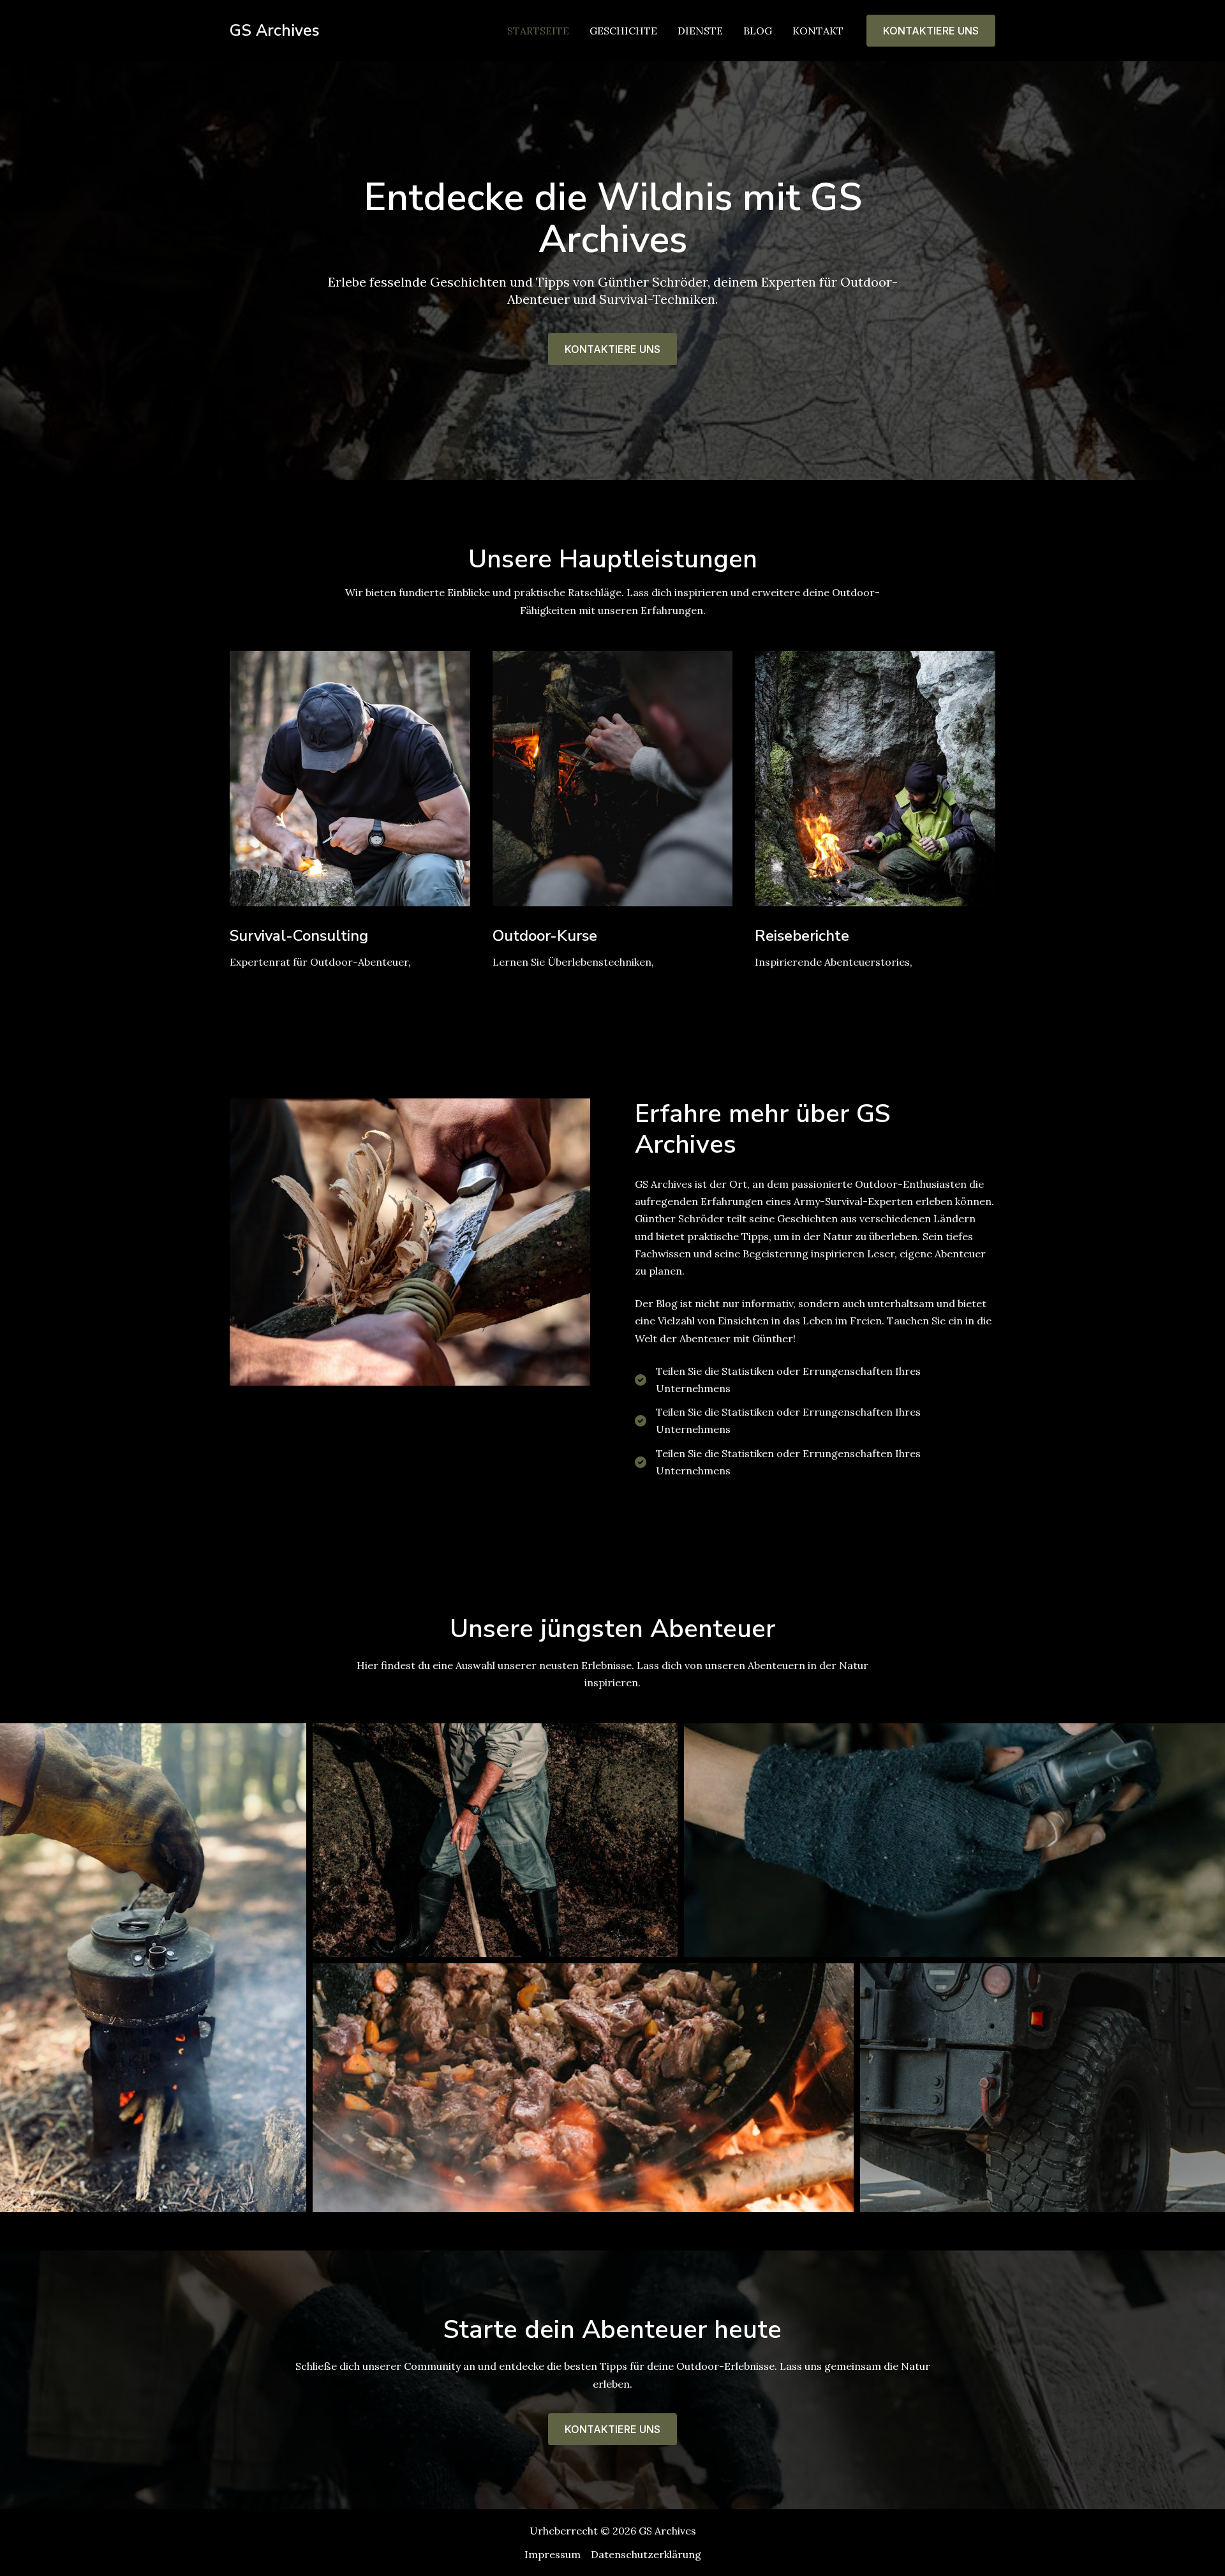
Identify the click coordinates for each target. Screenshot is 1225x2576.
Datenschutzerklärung (646, 2554)
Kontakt (818, 31)
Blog (758, 31)
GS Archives (275, 31)
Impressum (553, 2554)
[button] (931, 31)
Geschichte (623, 31)
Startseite (538, 31)
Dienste (700, 31)
